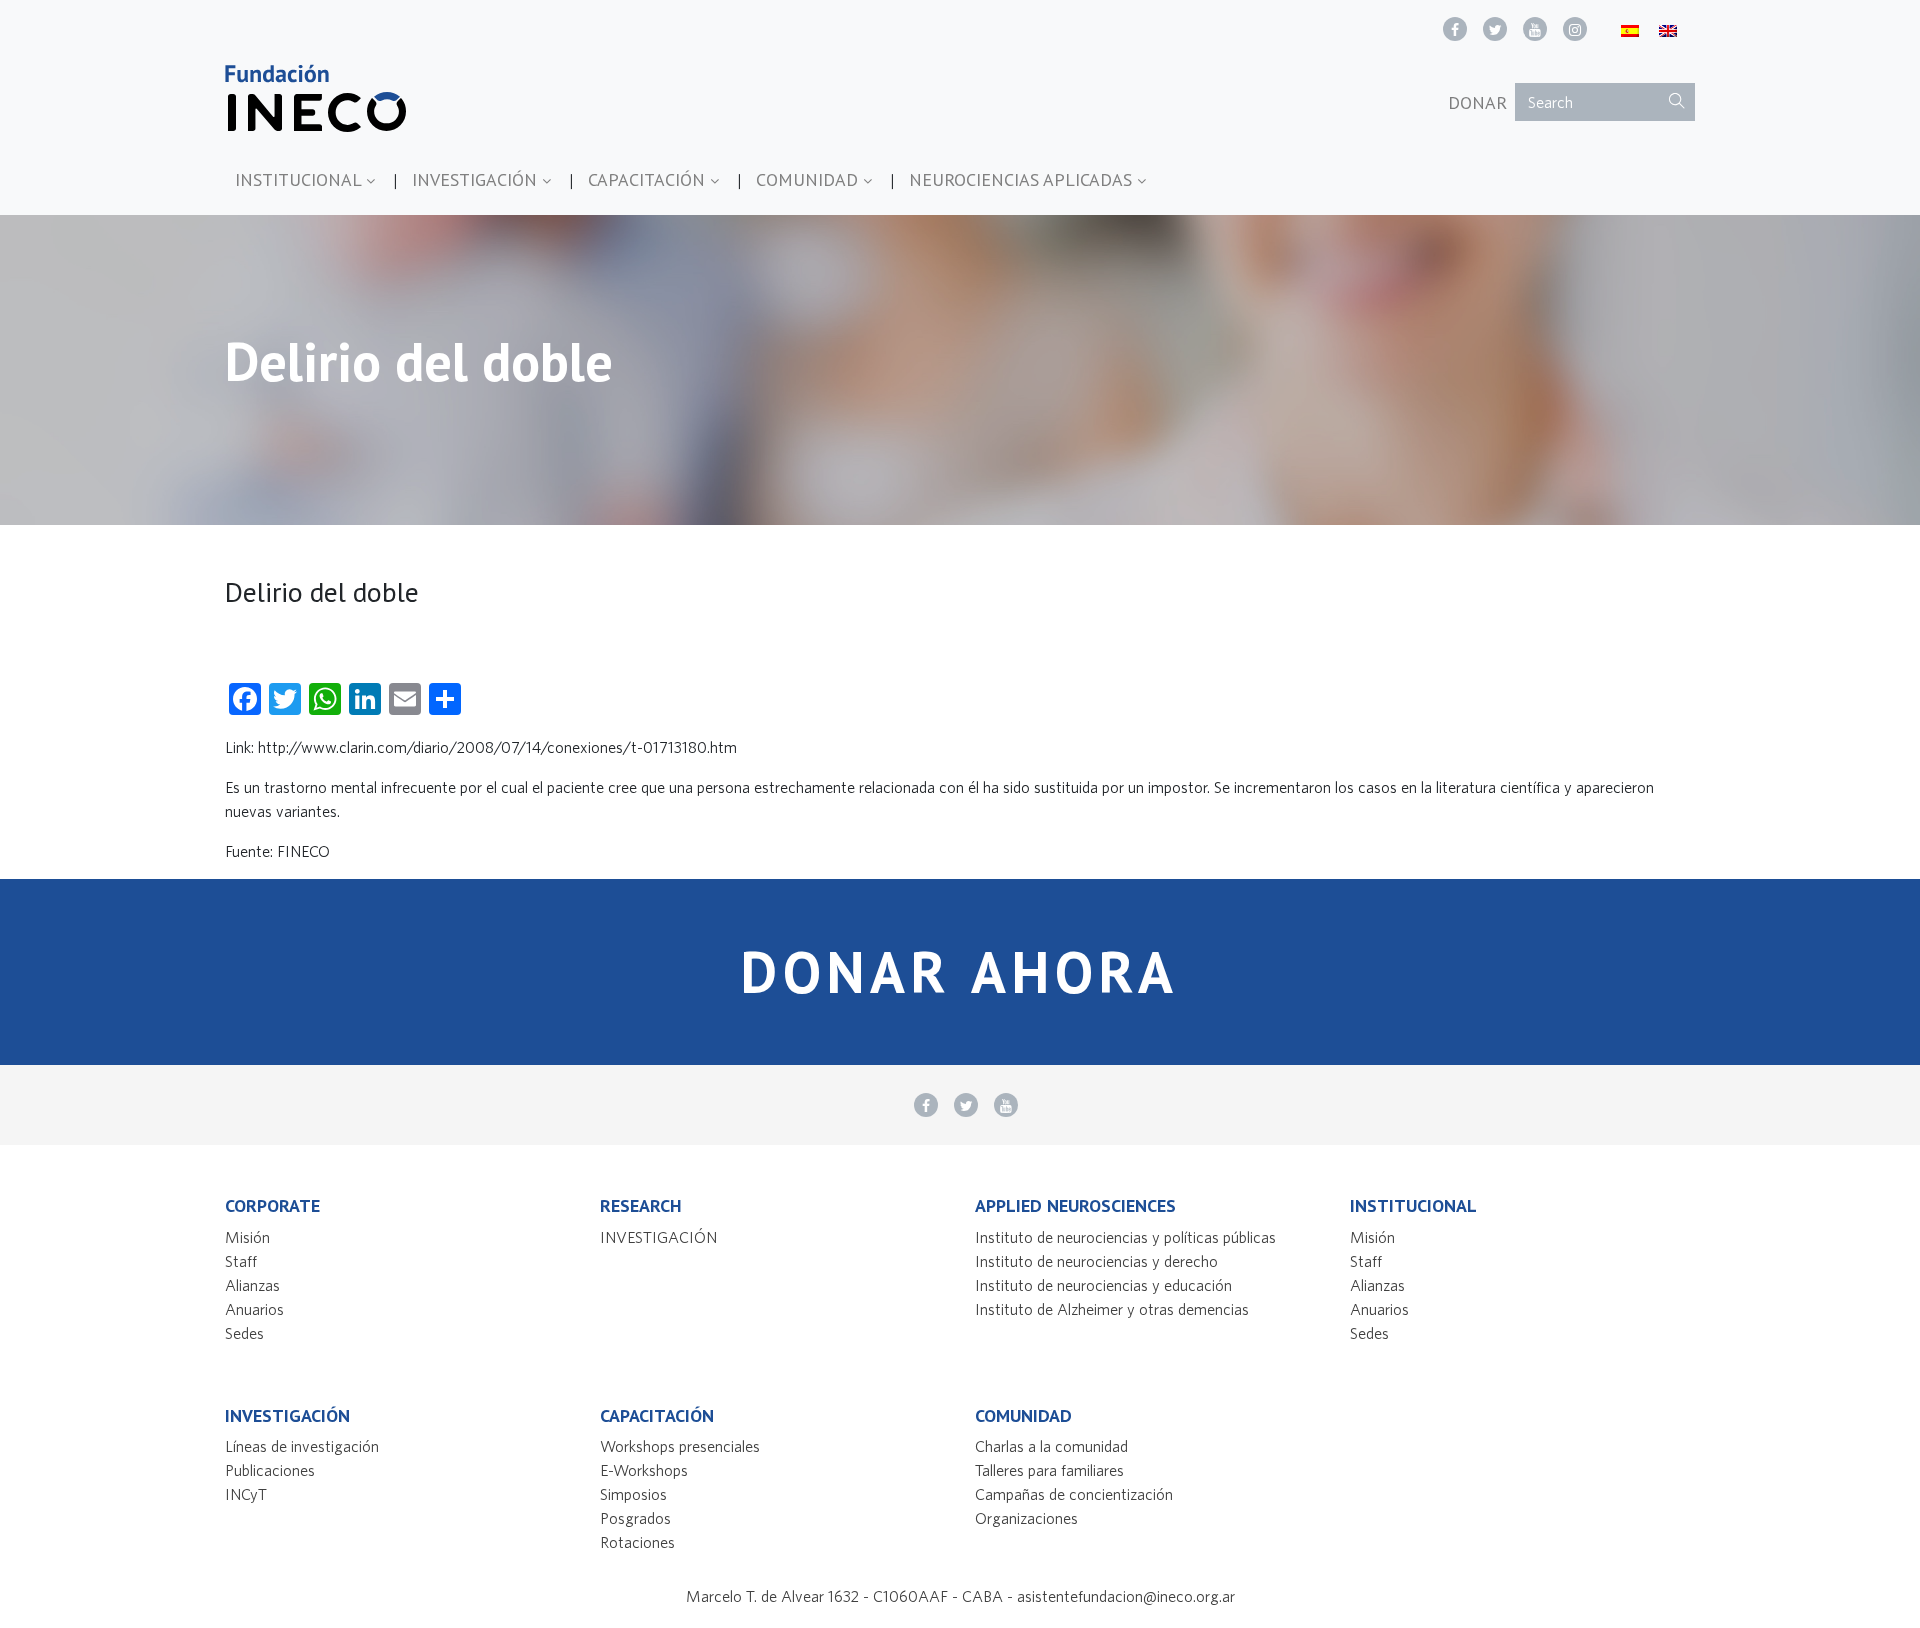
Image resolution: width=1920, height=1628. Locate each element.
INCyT (246, 1494)
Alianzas (252, 1285)
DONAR (1477, 102)
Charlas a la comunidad (1051, 1446)
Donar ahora (960, 971)
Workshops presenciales (680, 1446)
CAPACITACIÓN (649, 179)
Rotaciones (637, 1542)
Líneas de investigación (302, 1446)
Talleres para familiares (1049, 1470)
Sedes (244, 1333)
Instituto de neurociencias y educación (1103, 1285)
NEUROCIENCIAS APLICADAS (1023, 179)
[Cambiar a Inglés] (1668, 29)
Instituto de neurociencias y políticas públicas (1125, 1237)
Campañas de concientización (1074, 1494)
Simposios (633, 1494)
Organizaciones (1026, 1518)
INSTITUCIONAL (300, 179)
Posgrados (635, 1518)
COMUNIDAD (809, 179)
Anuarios (254, 1309)
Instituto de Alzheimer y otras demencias (1112, 1309)
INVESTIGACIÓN (477, 179)
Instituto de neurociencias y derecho (1096, 1261)
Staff (241, 1261)
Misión (247, 1237)
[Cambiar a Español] (1630, 29)
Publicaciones (270, 1470)
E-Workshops (644, 1470)
